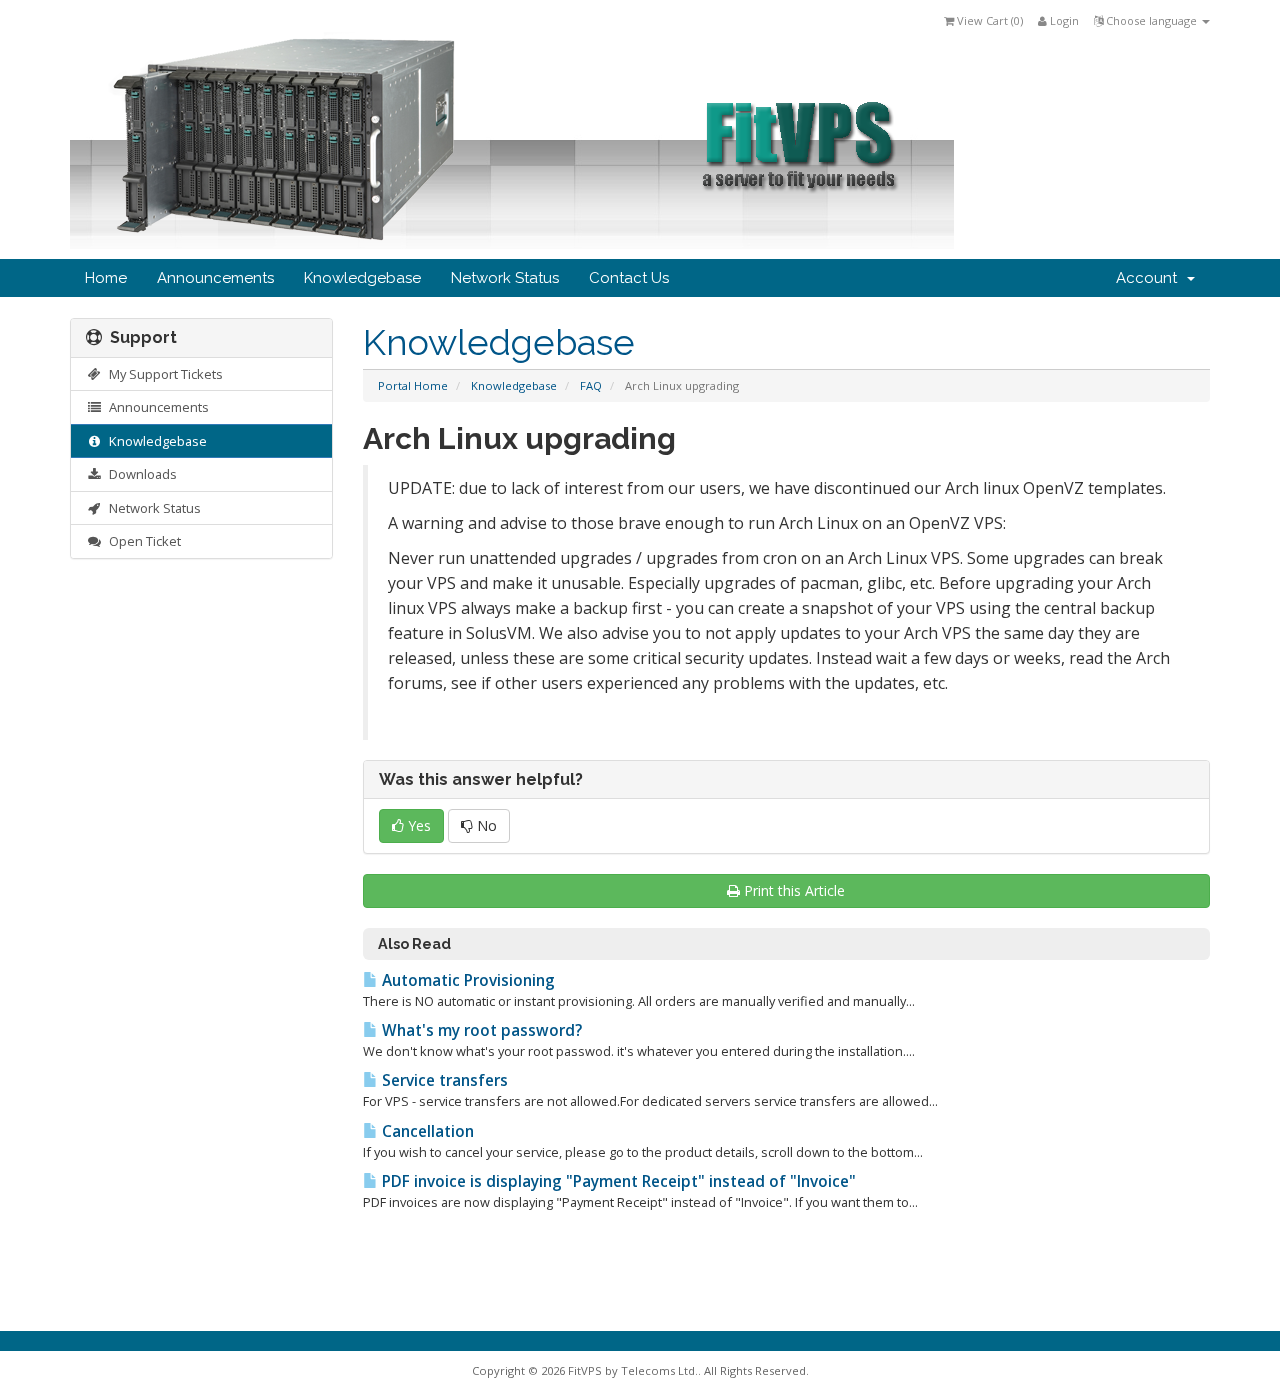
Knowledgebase (362, 278)
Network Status (505, 278)
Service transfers (443, 1080)
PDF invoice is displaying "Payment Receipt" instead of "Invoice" (617, 1181)
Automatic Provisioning (466, 980)
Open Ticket (142, 541)
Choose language (1151, 20)
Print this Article (794, 890)
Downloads (140, 474)
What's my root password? (480, 1030)
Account (1150, 278)
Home (106, 278)
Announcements (215, 278)
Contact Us (629, 278)
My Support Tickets (163, 374)
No (485, 825)
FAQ (591, 385)
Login (1063, 20)
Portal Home (413, 385)
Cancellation (426, 1131)
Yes (417, 825)
